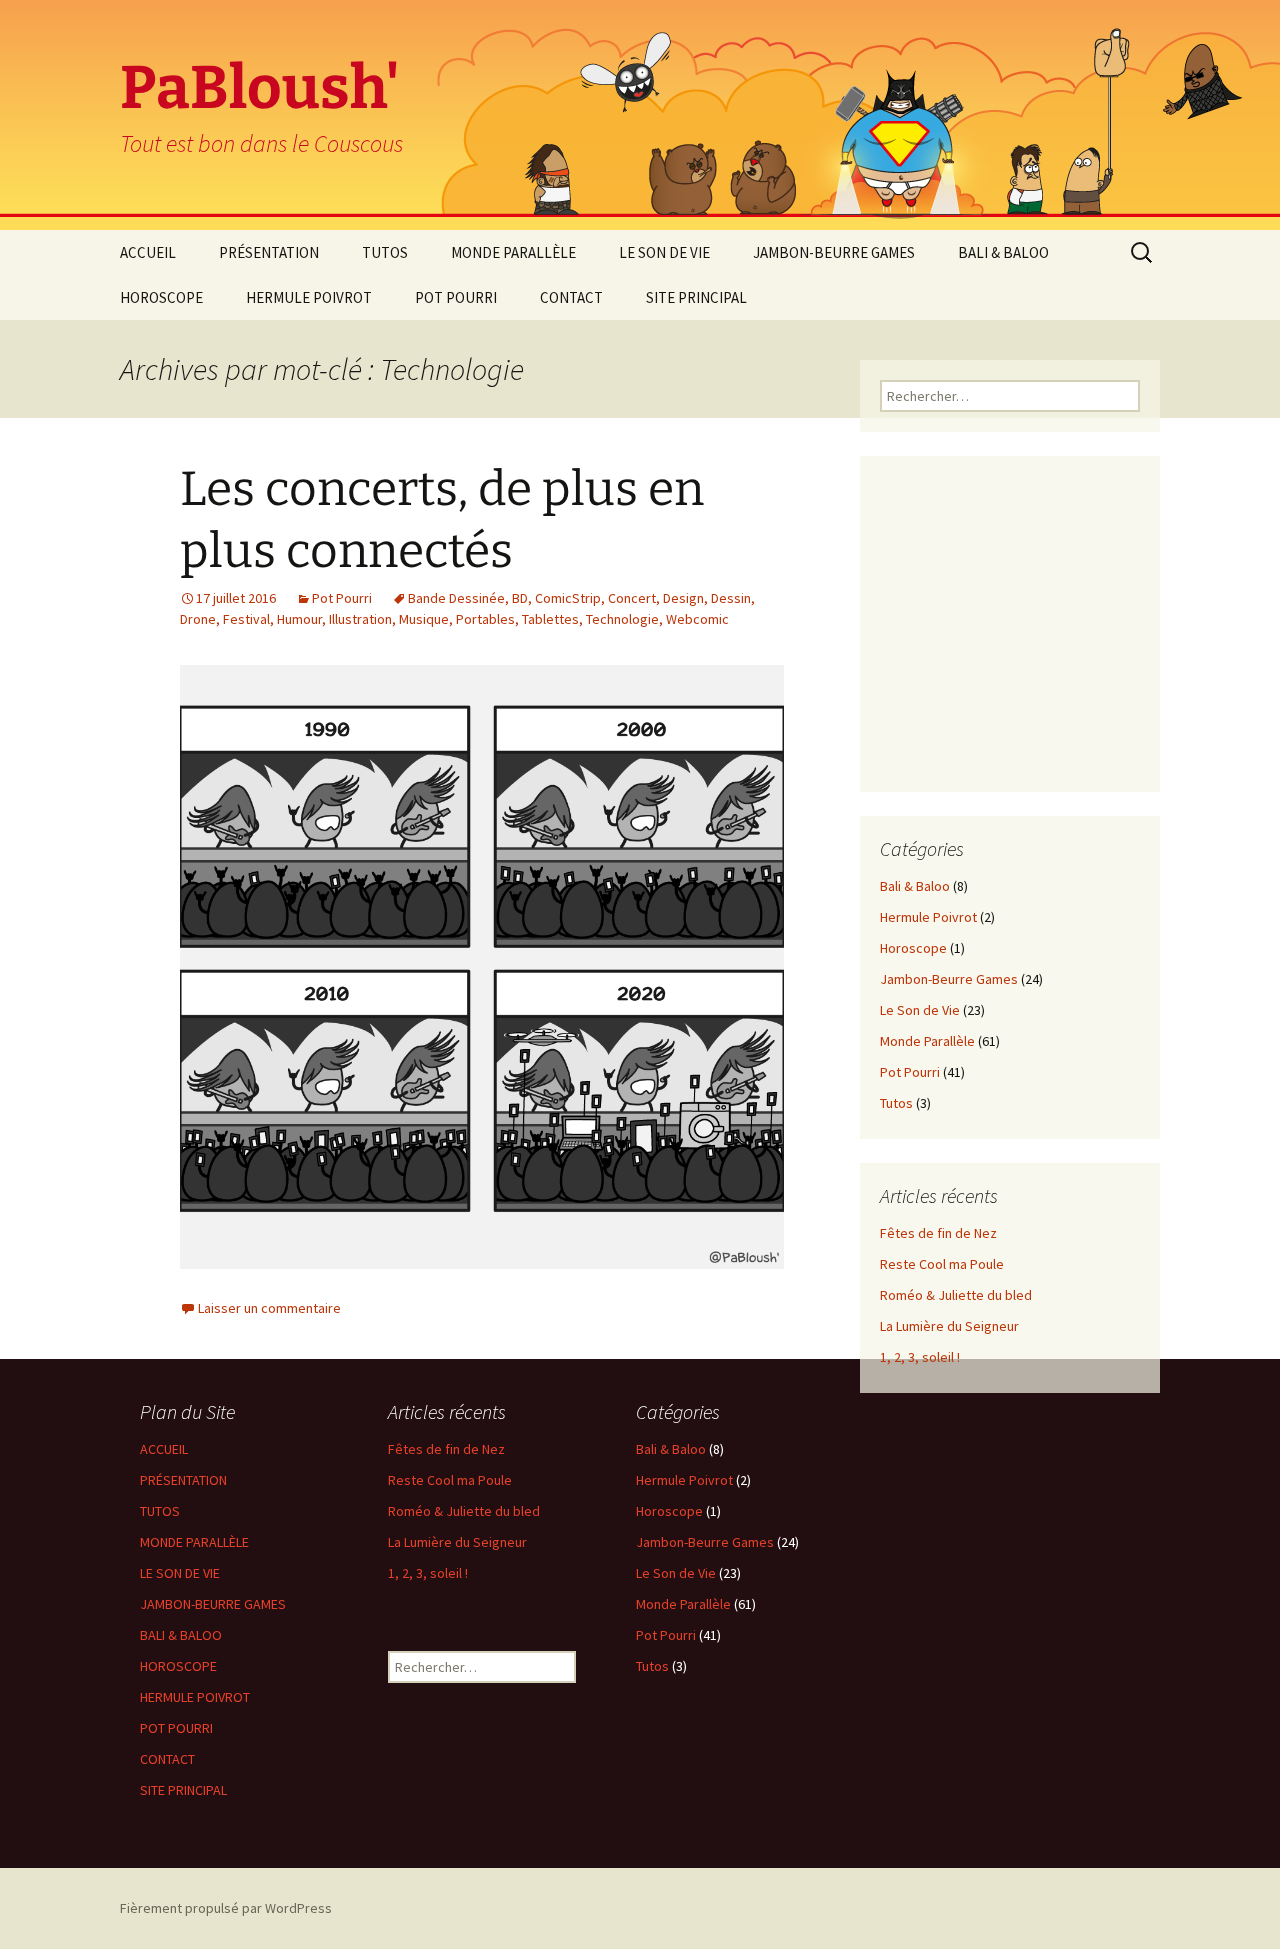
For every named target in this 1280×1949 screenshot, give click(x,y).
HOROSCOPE (161, 297)
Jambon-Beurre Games (949, 979)
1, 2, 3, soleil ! (920, 1357)
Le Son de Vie (920, 1010)
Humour (299, 619)
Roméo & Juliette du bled (956, 1295)
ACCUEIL (148, 252)
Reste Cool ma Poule (942, 1264)
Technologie (622, 619)
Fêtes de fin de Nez (938, 1233)
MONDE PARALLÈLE (513, 252)
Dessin (731, 598)
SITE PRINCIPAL (696, 297)
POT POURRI (456, 297)
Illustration (360, 619)
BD (520, 598)
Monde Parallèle (927, 1041)
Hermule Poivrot (928, 917)
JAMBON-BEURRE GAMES (834, 252)
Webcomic (697, 619)
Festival (246, 619)
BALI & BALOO (1003, 252)
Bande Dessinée (456, 598)
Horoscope (913, 948)
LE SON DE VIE (664, 252)
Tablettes (550, 619)
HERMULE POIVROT (309, 297)
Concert (632, 598)
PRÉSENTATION (269, 252)
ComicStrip (568, 598)
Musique (424, 619)
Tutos (896, 1103)
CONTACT (571, 297)
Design (683, 598)
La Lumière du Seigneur (949, 1326)
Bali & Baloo (915, 886)
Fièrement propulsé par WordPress (226, 1908)
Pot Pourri (342, 598)
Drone (198, 619)
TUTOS (385, 252)
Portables (485, 619)
